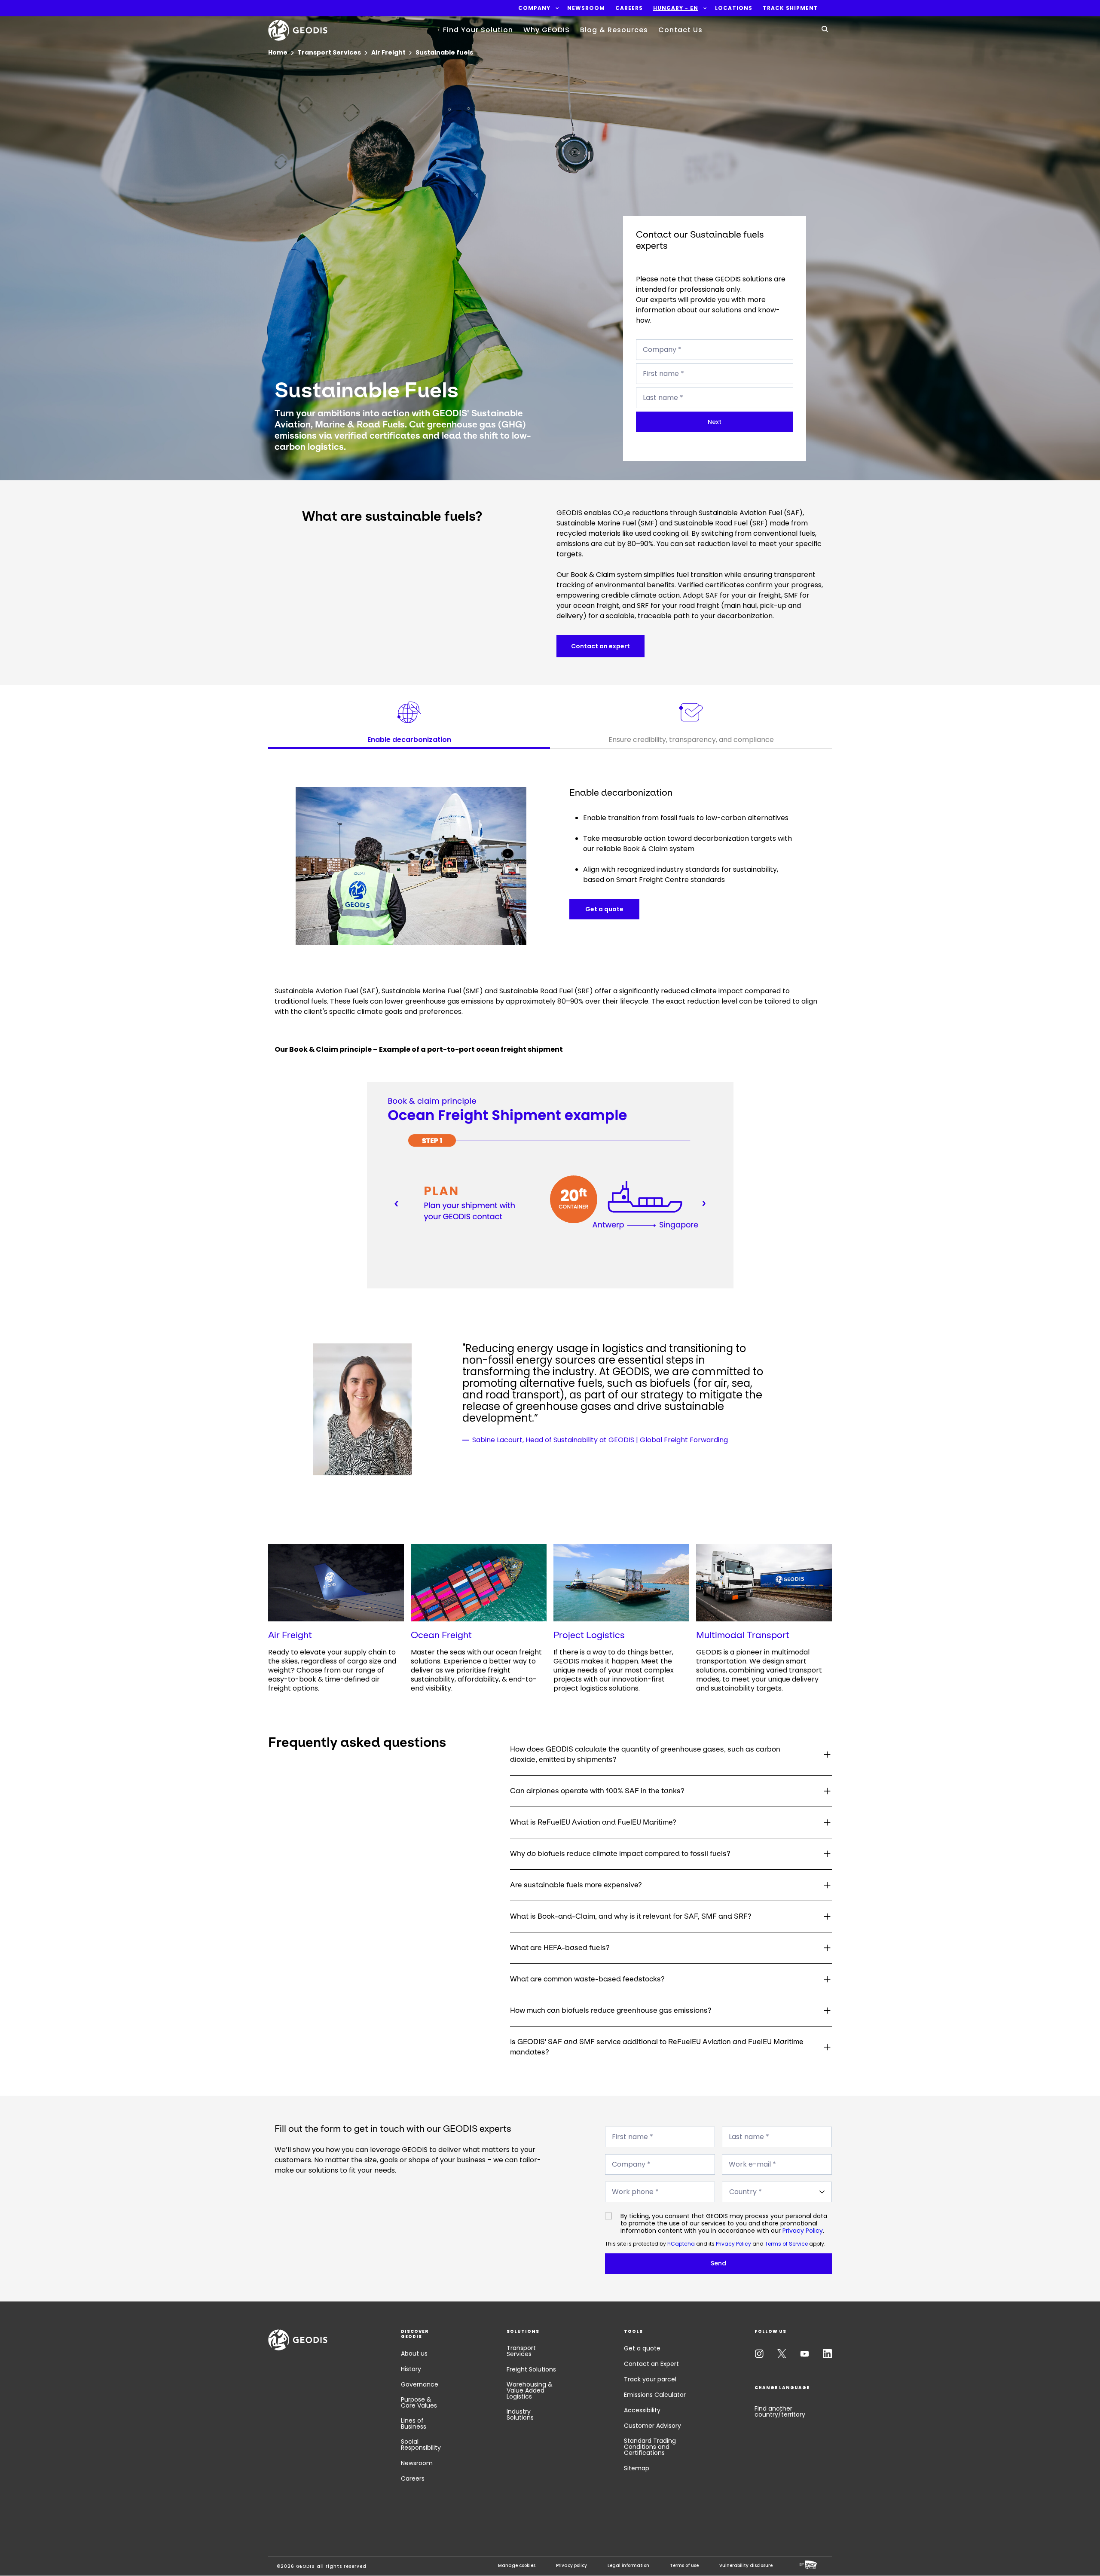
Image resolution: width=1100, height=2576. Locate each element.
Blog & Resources (614, 30)
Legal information (628, 2565)
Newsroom (417, 2463)
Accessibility (642, 2410)
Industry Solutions (520, 2414)
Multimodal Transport (743, 1635)
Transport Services (521, 2351)
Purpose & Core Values (419, 2402)
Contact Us (680, 30)
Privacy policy (571, 2565)
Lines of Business (414, 2423)
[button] (534, 8)
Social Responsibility (421, 2445)
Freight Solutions (531, 2369)
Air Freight (290, 1635)
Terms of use (684, 2565)
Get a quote (642, 2348)
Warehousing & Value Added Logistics (530, 2390)
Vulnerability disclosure (746, 2565)
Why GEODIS (547, 30)
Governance (420, 2384)
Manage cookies (517, 2565)
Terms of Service (786, 2244)
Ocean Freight (441, 1635)
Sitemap (637, 2468)
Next (715, 422)
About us (414, 2353)
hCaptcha (681, 2244)
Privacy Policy (803, 2231)
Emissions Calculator (655, 2395)
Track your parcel (650, 2379)
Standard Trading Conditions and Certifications (650, 2447)
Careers (413, 2478)
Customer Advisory (652, 2426)
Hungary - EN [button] (676, 8)
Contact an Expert (651, 2364)
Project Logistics (589, 1635)
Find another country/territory (780, 2411)
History (411, 2369)
